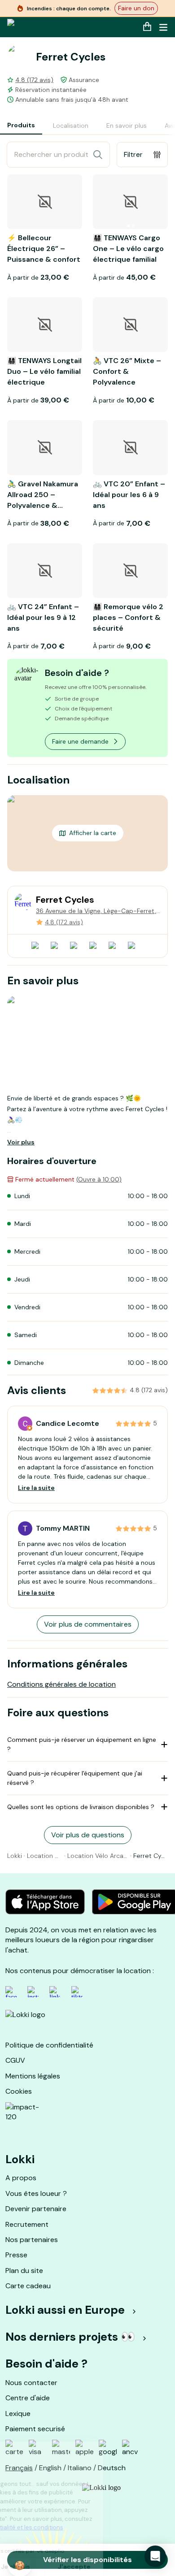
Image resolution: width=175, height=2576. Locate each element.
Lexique (18, 2414)
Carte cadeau (28, 2286)
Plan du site (24, 2271)
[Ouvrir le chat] (155, 2556)
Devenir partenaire (36, 2209)
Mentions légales (33, 2076)
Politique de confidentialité (49, 2045)
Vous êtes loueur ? (36, 2193)
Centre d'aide (28, 2398)
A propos (21, 2178)
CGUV (15, 2060)
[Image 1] (128, 226)
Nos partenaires (32, 2240)
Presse (16, 2255)
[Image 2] (133, 226)
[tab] (21, 126)
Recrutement (27, 2224)
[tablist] (87, 126)
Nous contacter (31, 2383)
